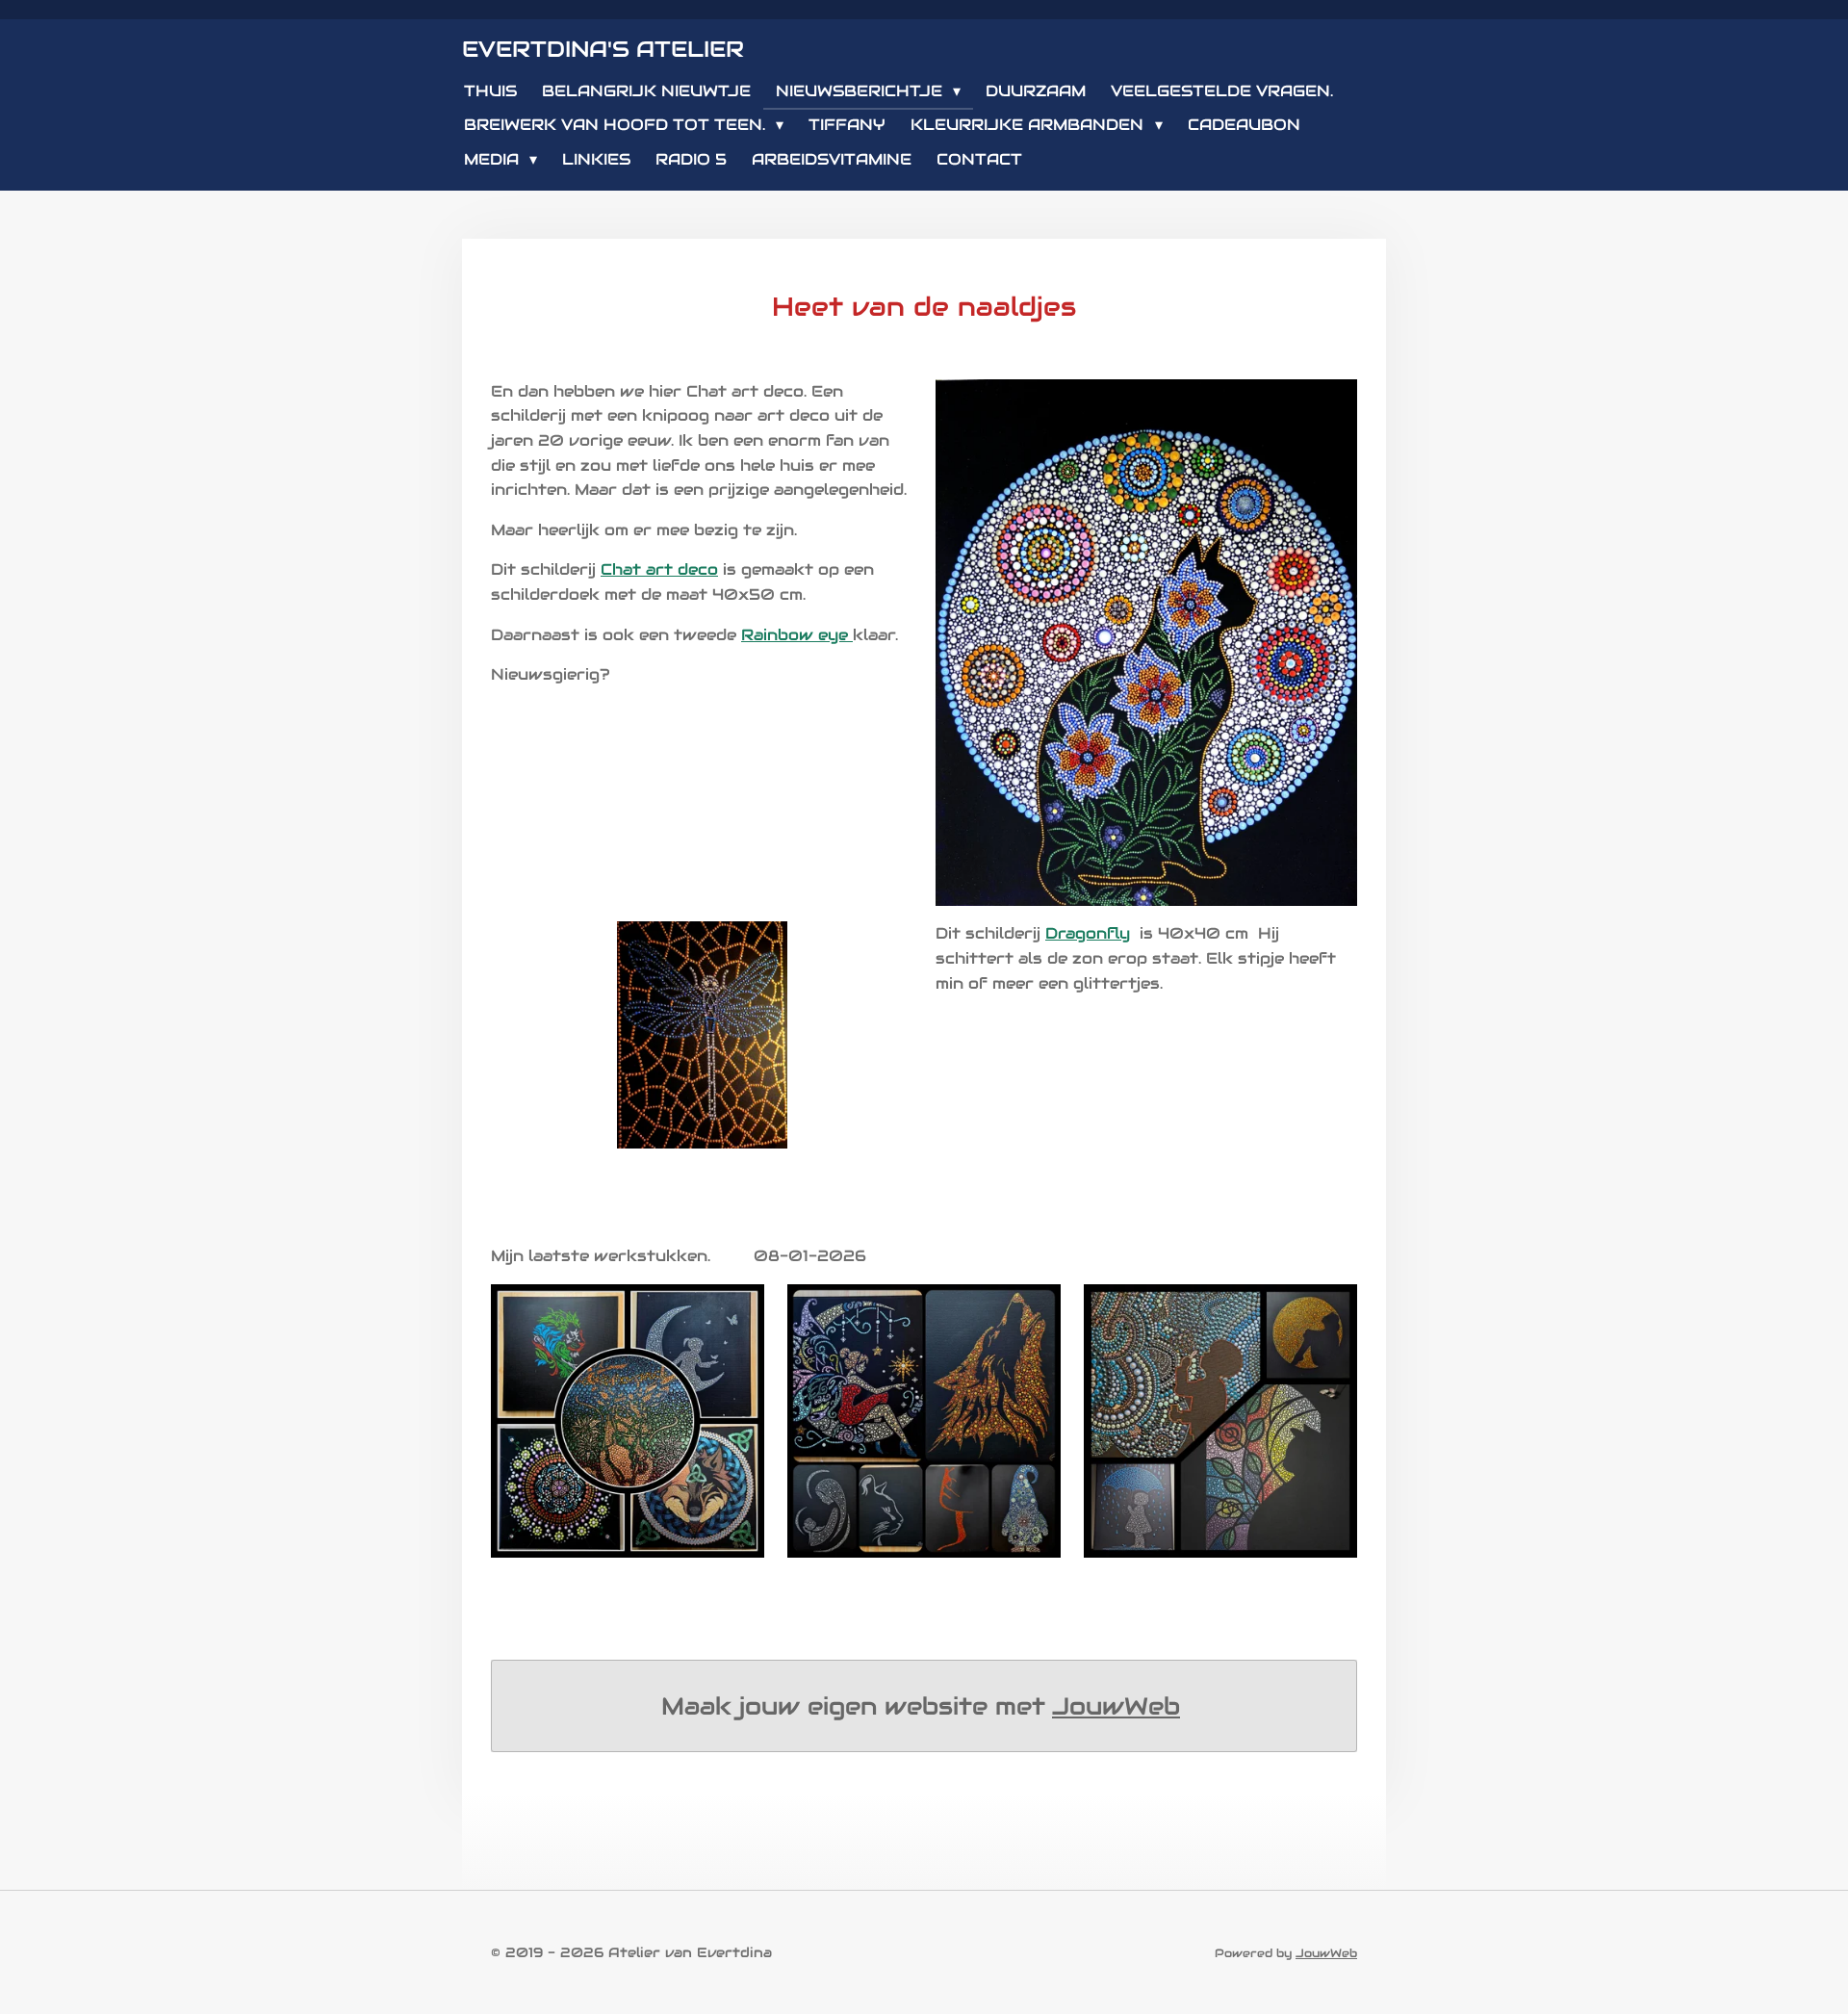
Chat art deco (659, 569)
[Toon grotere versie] (628, 1421)
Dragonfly (1088, 933)
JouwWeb (1116, 1706)
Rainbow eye (795, 635)
